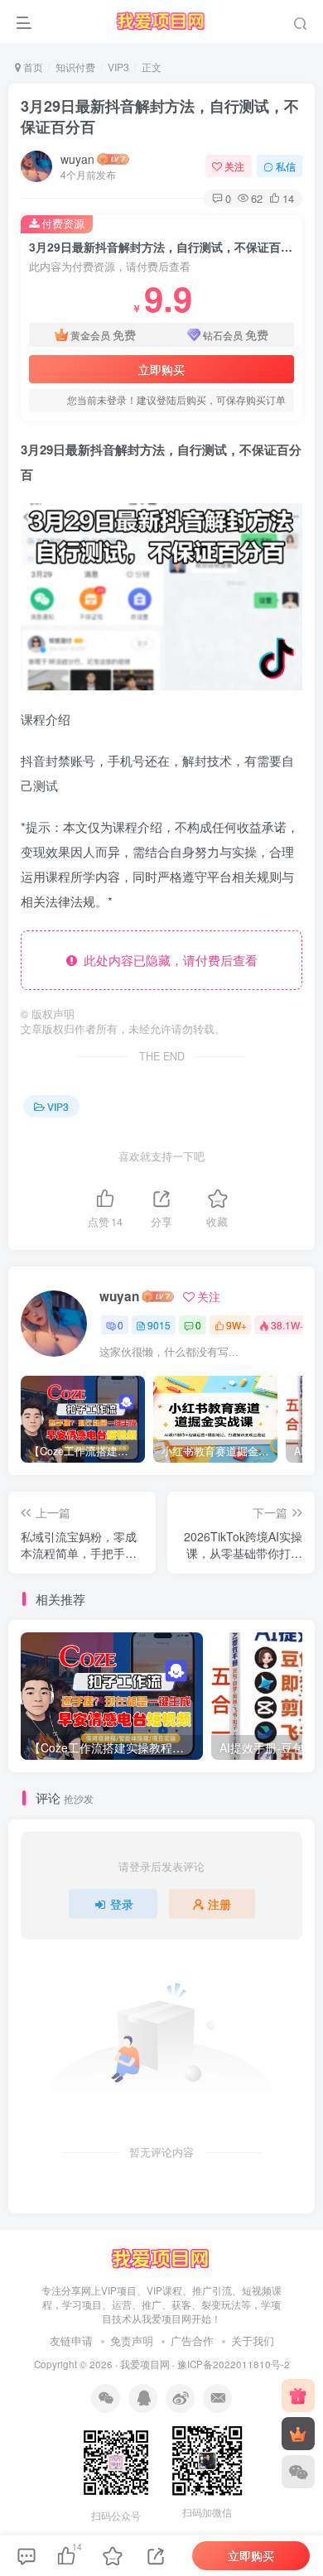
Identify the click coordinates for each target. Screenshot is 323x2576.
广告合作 (192, 2341)
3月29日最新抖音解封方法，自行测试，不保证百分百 (160, 116)
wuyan (77, 159)
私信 (286, 166)
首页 (32, 67)
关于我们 (253, 2341)
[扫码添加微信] (298, 2472)
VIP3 (118, 67)
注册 (219, 1904)
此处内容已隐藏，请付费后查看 (167, 960)
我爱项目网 (145, 2364)
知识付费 (75, 67)
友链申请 (71, 2341)
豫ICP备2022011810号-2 (234, 2364)
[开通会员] (298, 2434)
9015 (159, 1325)
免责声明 (132, 2341)
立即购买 (161, 369)
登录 (122, 1904)
